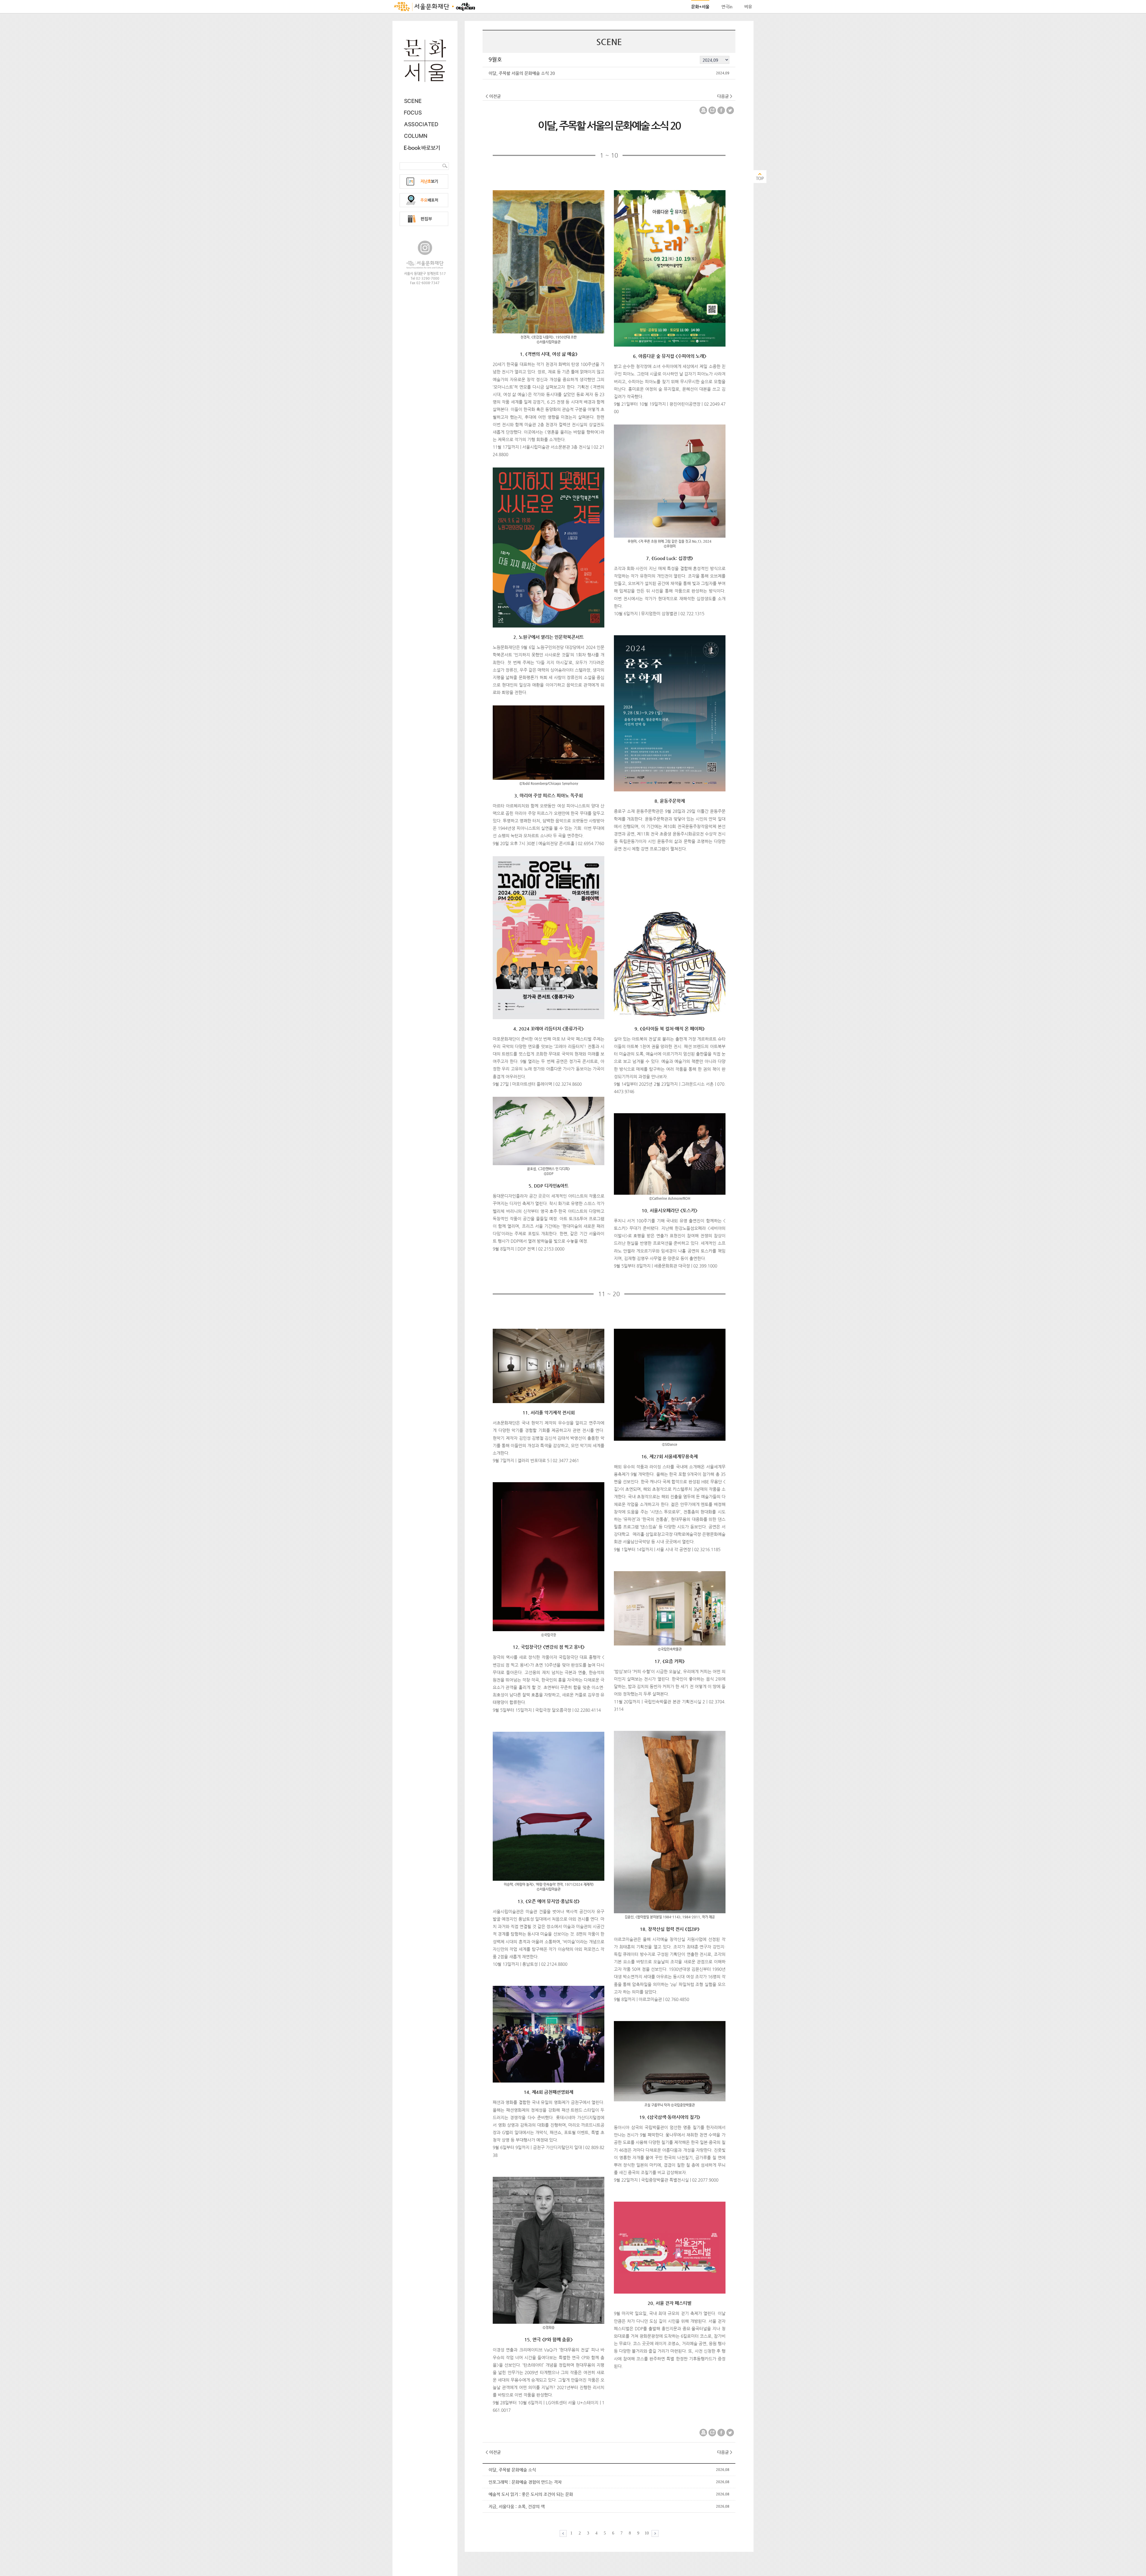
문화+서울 (700, 7)
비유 (748, 7)
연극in (727, 7)
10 (647, 2533)
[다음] (655, 2533)
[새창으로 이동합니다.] (435, 7)
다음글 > (725, 96)
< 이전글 (493, 96)
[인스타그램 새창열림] (425, 248)
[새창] (422, 148)
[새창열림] (425, 263)
